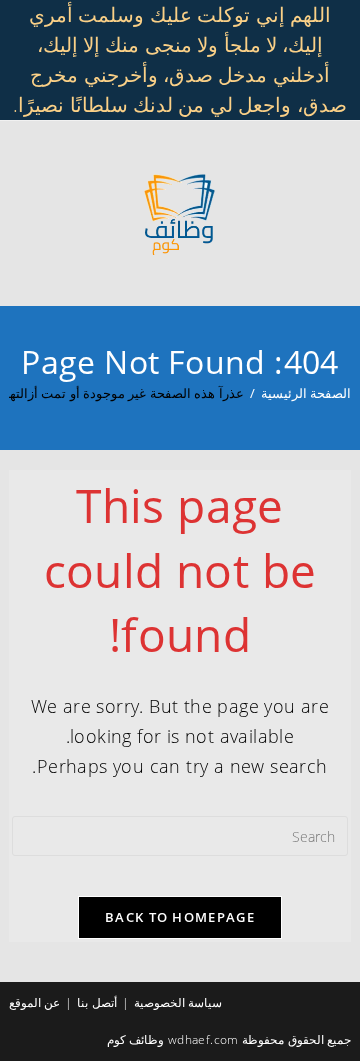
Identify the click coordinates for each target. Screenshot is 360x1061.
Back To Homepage (180, 917)
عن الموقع (34, 1002)
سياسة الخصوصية (178, 1002)
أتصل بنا (96, 1002)
